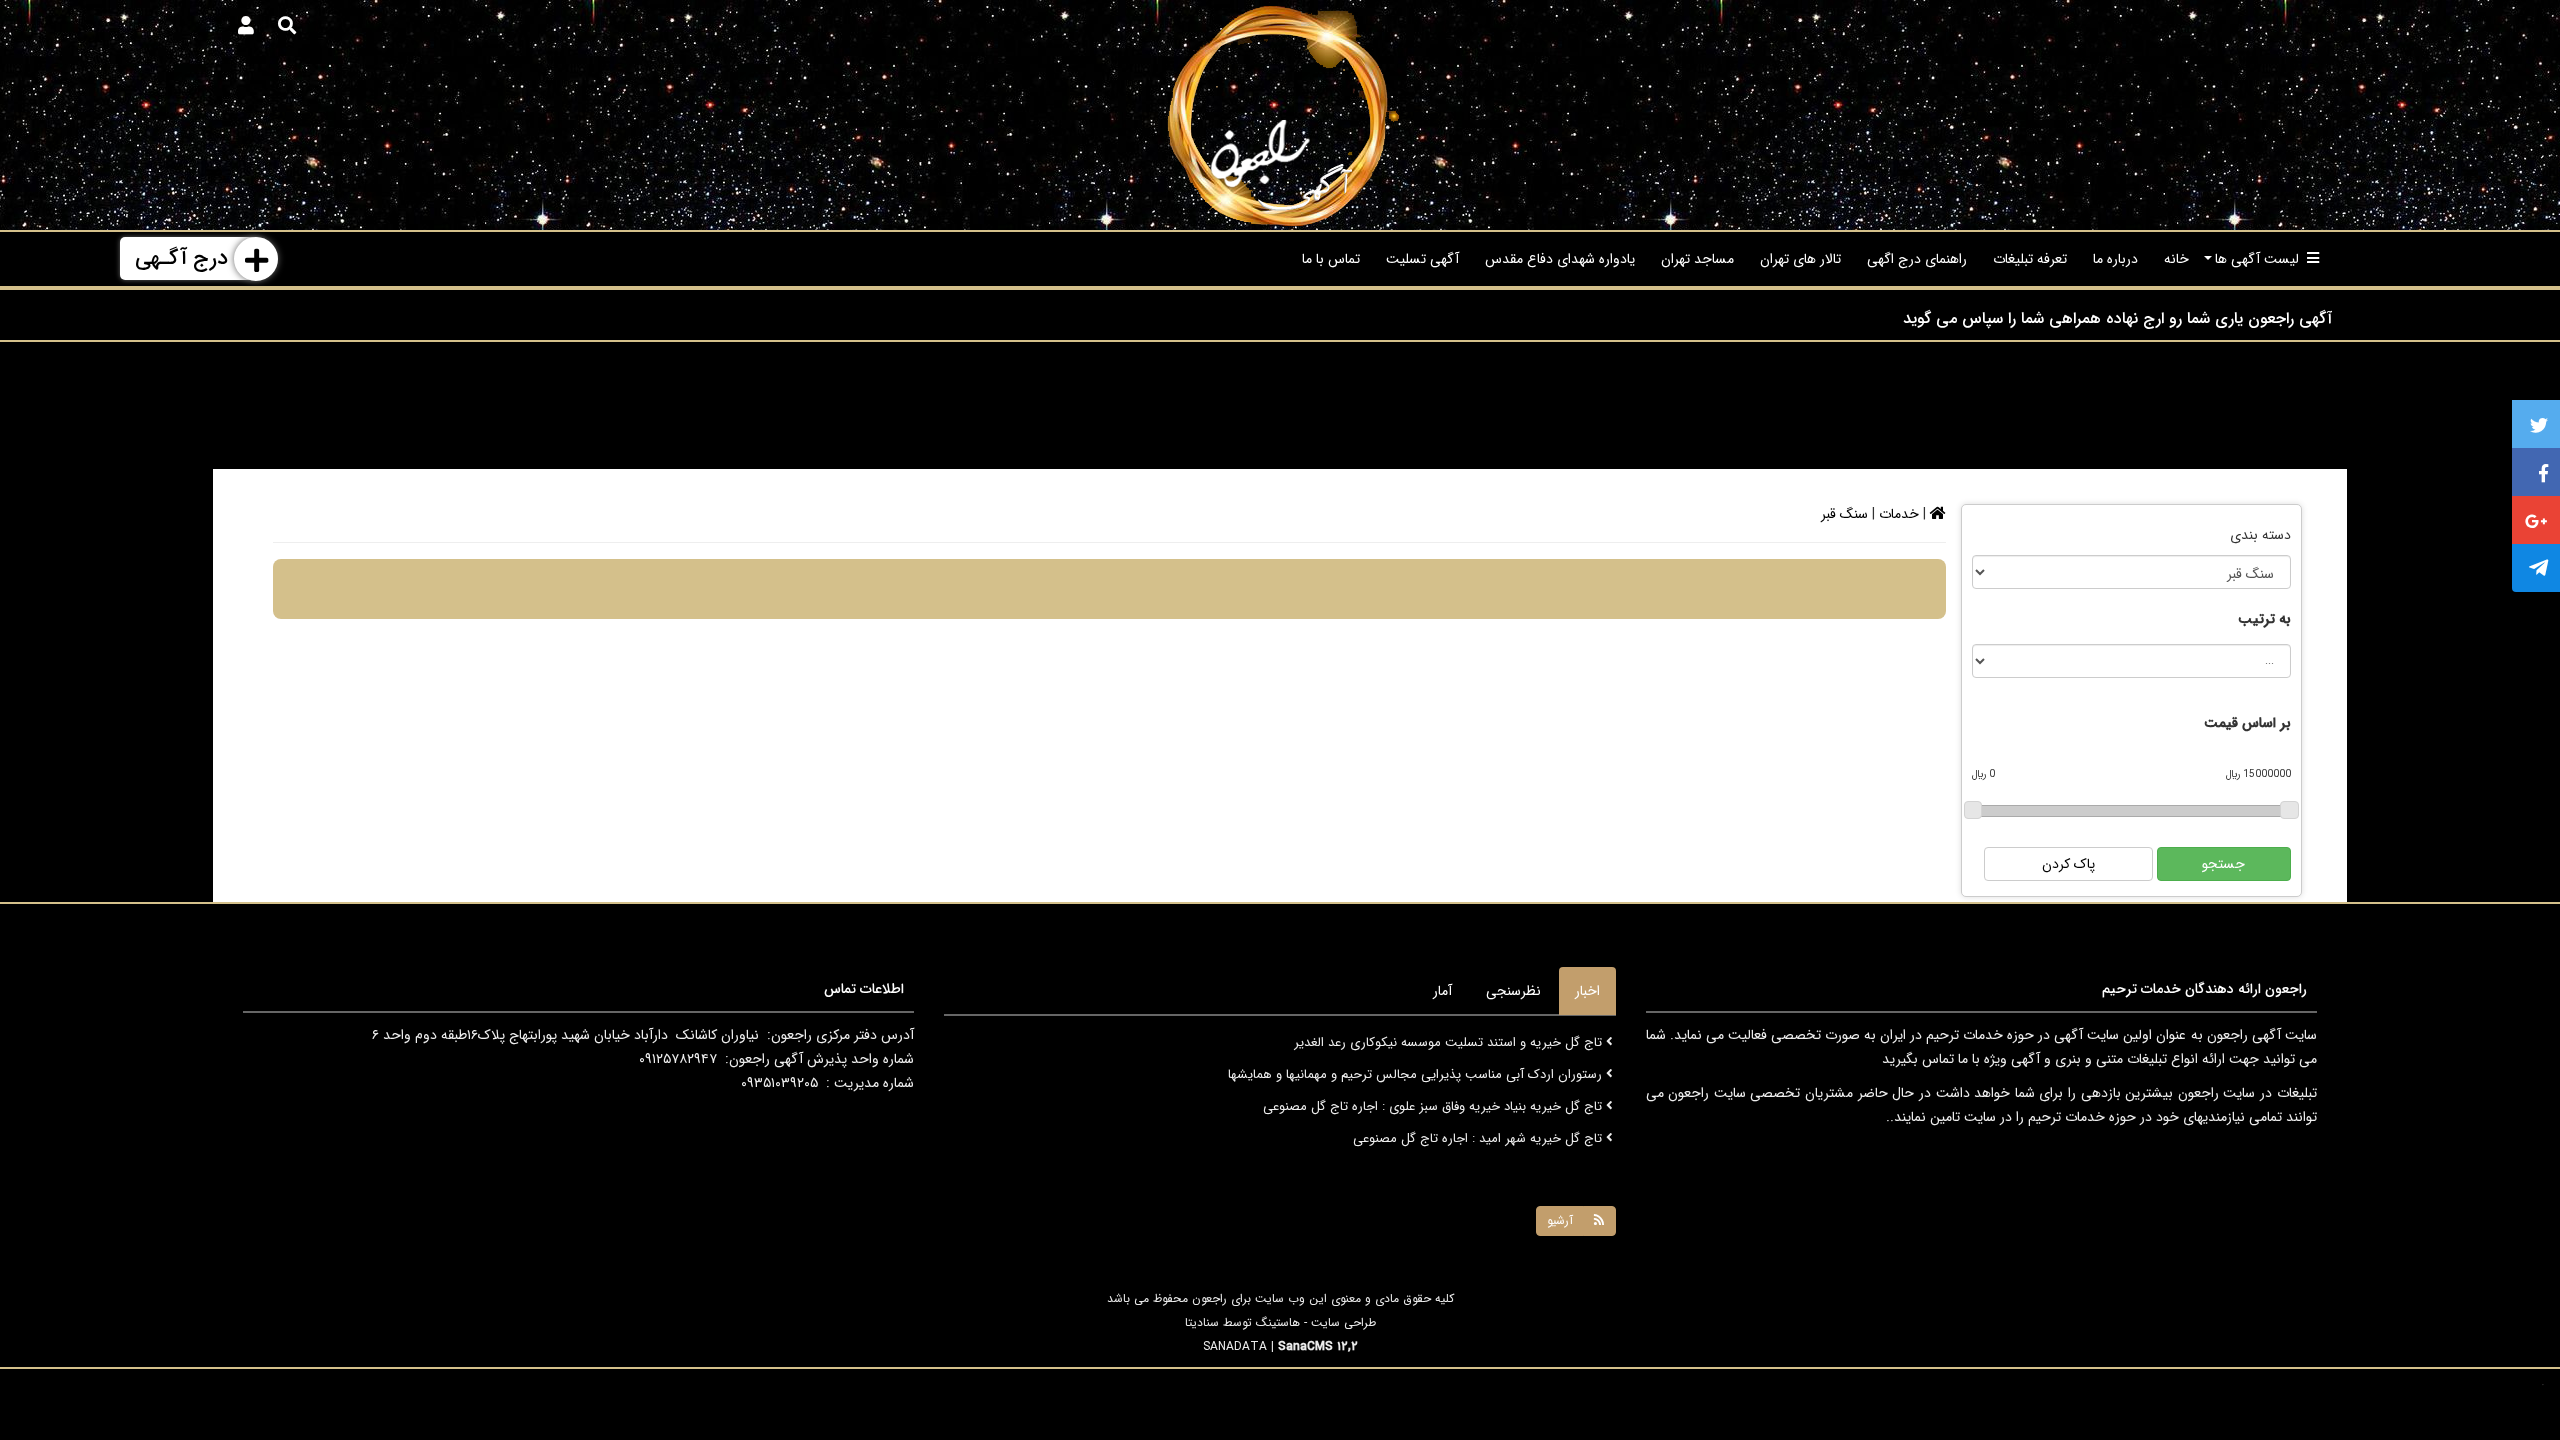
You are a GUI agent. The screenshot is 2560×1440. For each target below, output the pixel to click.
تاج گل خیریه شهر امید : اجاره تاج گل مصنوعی (1479, 1131)
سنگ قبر (1844, 514)
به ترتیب (2264, 619)
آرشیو (1560, 1220)
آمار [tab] (1442, 991)
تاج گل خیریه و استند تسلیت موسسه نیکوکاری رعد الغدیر (1450, 1035)
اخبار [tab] (1587, 991)
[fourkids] (1279, 115)
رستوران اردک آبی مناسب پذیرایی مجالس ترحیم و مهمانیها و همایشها (1417, 1067)
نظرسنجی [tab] (1513, 991)
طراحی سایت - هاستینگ (1316, 1322)
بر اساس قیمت (2247, 723)
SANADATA (1235, 1346)
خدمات (1899, 514)
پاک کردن (2068, 864)
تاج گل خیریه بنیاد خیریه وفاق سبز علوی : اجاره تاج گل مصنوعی (1434, 1099)
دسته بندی (2260, 535)
